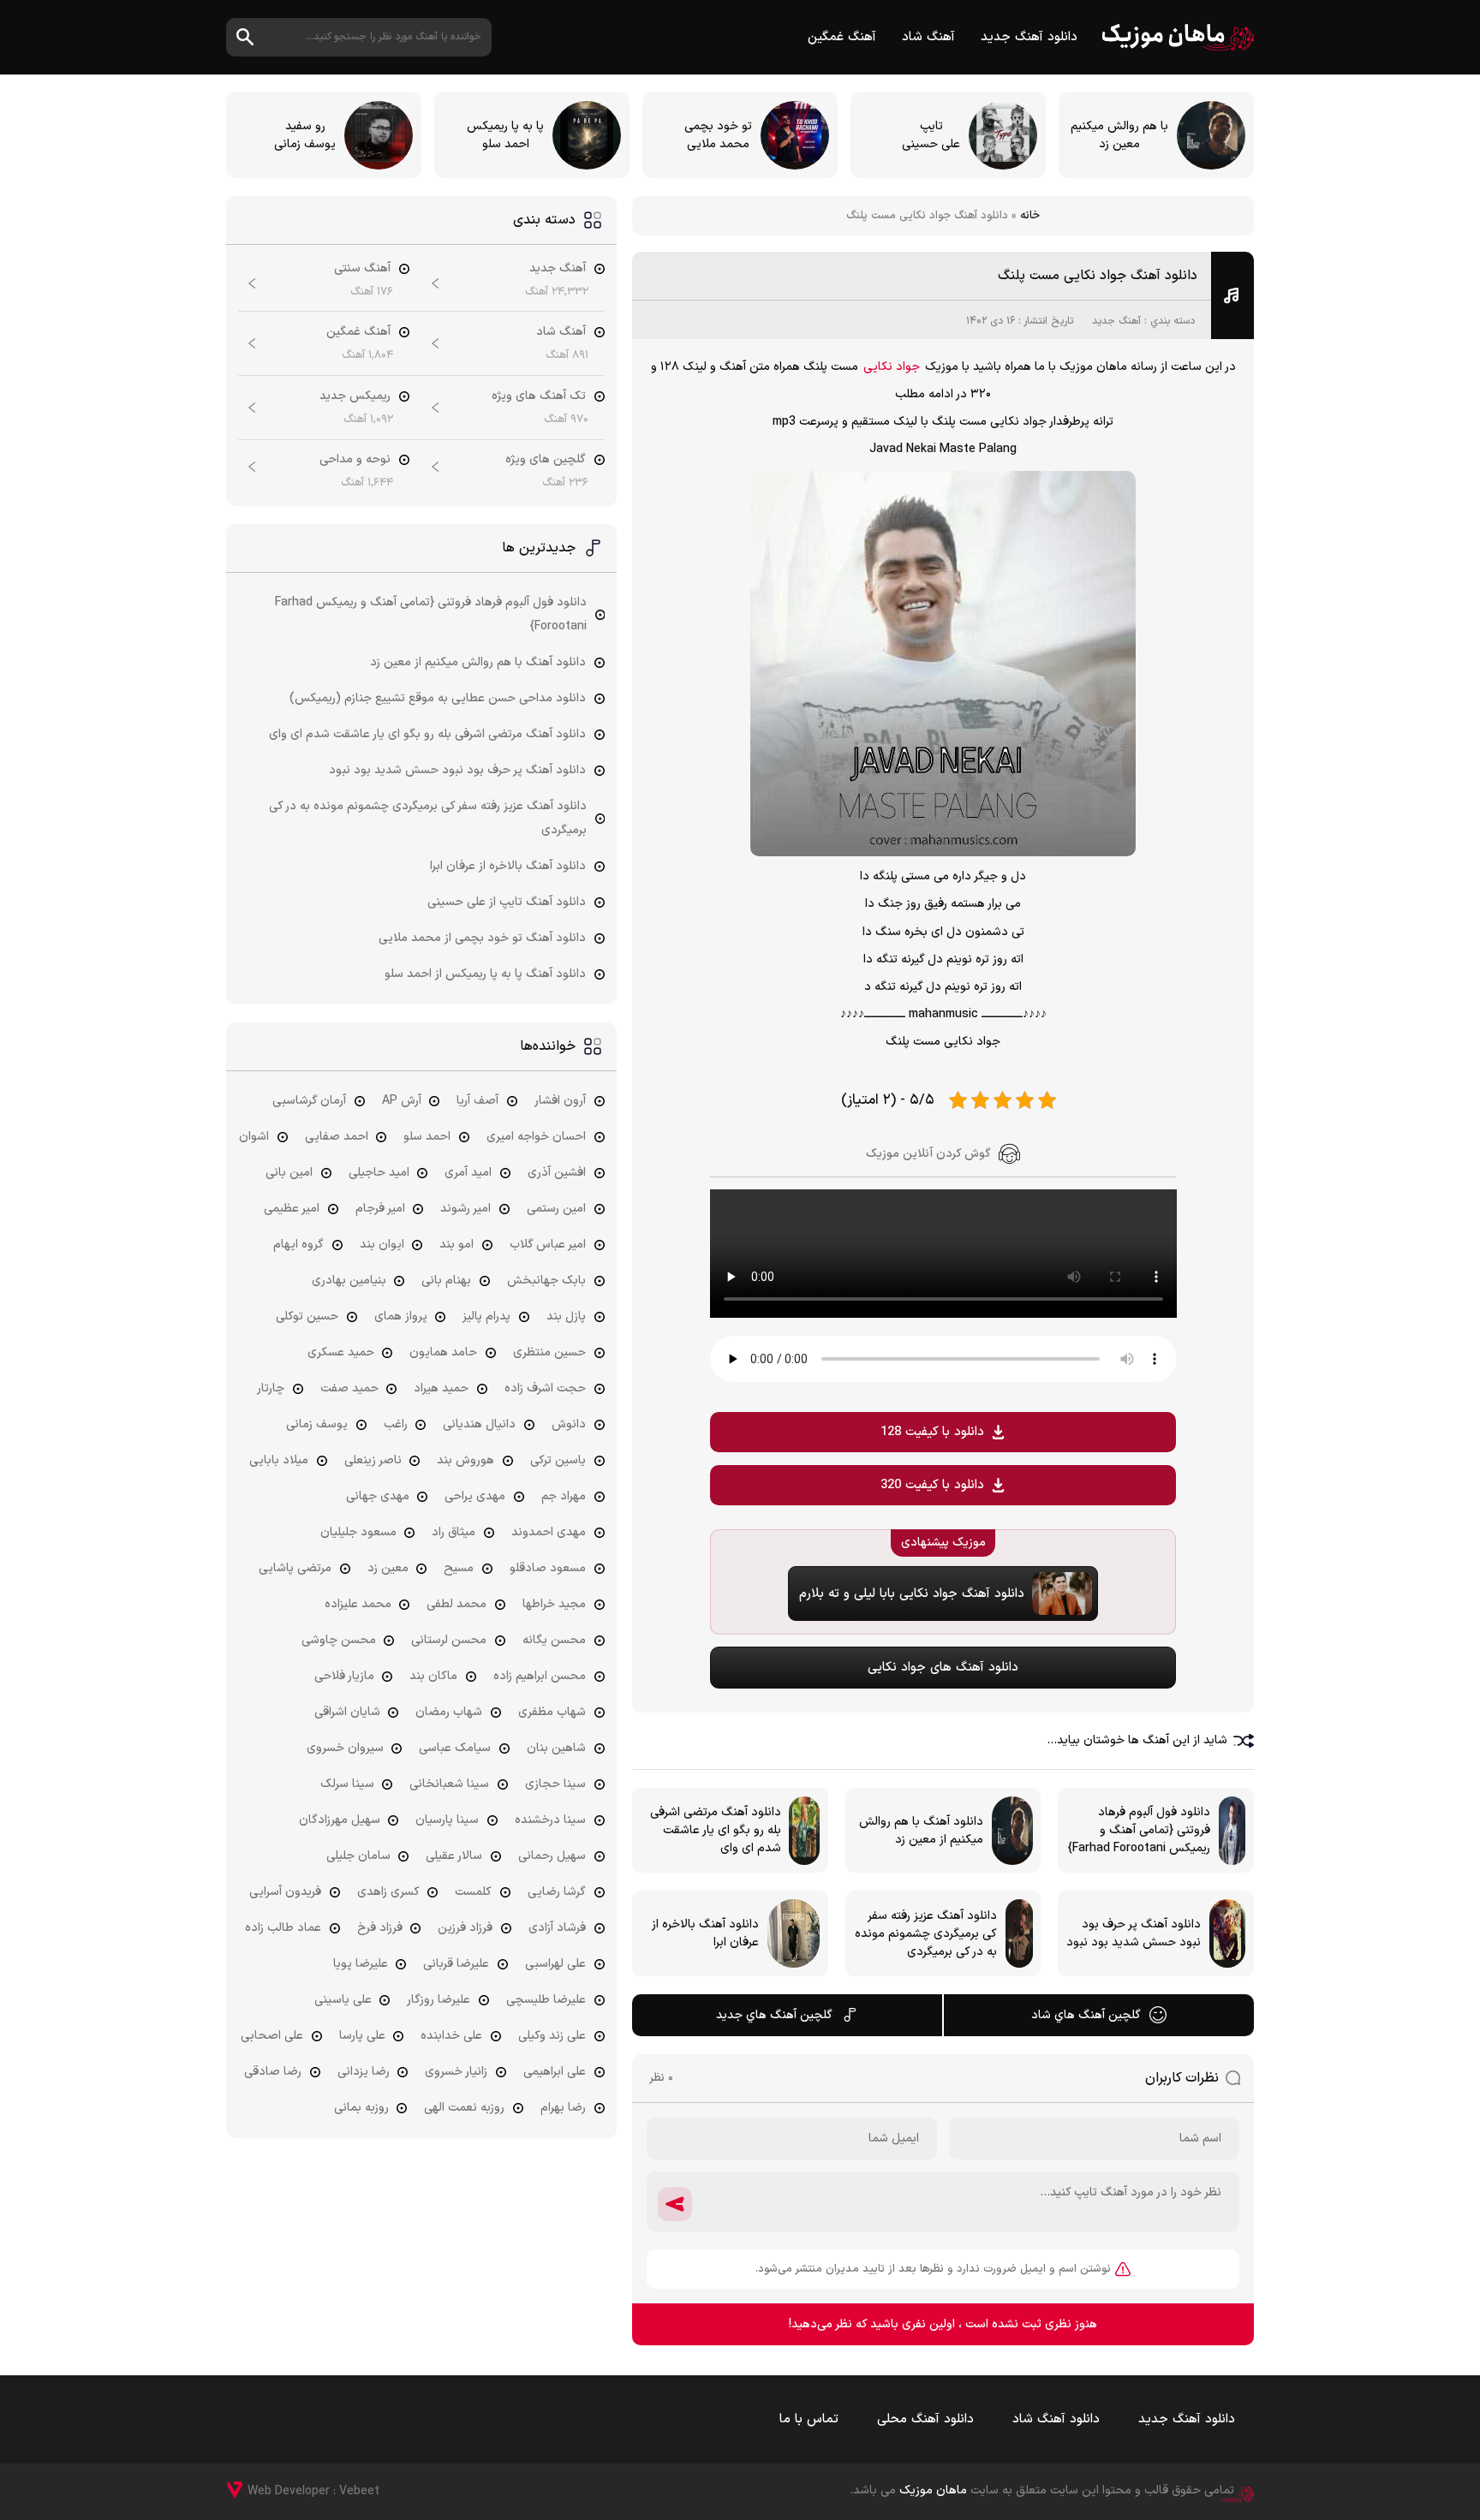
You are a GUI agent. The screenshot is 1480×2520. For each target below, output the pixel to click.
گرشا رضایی (557, 1892)
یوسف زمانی (317, 1424)
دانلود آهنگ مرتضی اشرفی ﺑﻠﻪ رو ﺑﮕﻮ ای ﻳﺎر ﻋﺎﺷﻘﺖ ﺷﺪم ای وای (427, 734)
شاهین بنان (556, 1748)
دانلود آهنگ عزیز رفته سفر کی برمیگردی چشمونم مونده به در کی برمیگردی (428, 818)
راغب (396, 1424)
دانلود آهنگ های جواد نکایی (943, 1668)
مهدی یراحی (475, 1496)
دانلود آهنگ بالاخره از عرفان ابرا (508, 866)
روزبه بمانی (361, 2108)
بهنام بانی (446, 1281)
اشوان (254, 1137)
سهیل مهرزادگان (340, 1820)
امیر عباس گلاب (548, 1245)
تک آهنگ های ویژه (539, 396)
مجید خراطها (554, 1604)
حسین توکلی (307, 1317)
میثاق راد (454, 1532)
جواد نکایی (892, 367)
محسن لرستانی (449, 1640)
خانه (1030, 216)
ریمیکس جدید (355, 396)
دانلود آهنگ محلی (925, 2419)
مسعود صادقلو (548, 1568)
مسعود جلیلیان (358, 1532)
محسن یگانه (554, 1640)
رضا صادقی (273, 2072)
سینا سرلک (347, 1784)
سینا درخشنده (550, 1820)
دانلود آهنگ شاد (1056, 2419)
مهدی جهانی (378, 1496)
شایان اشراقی (347, 1712)
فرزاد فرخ (380, 1928)
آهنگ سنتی (362, 268)
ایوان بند (382, 1245)
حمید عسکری (341, 1352)
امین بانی (289, 1173)
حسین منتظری (549, 1352)
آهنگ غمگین (842, 37)
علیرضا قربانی (456, 1964)
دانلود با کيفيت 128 (932, 1432)
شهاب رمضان (449, 1712)
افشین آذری (557, 1173)
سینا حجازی (555, 1784)
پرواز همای (401, 1317)
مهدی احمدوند (549, 1532)
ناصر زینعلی (373, 1460)
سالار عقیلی (454, 1856)
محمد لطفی (457, 1604)
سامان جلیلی (358, 1856)
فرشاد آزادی (557, 1928)
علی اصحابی (272, 2036)
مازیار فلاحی (344, 1676)
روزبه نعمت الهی (464, 2108)
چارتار (271, 1388)
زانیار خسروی (456, 2072)
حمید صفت (349, 1388)
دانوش (569, 1424)
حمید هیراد (441, 1388)
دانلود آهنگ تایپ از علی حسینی (507, 902)
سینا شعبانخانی (449, 1784)
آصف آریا (477, 1101)
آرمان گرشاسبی (309, 1101)
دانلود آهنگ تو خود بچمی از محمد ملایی (482, 938)
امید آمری (468, 1173)
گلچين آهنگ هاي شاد (1086, 2015)
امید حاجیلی (379, 1173)
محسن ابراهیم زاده (540, 1676)
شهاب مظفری (552, 1712)
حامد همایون (443, 1352)
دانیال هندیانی (479, 1424)
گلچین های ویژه (546, 459)
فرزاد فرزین (465, 1928)
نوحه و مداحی (355, 459)
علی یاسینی (343, 2000)
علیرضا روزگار (439, 2000)
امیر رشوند (465, 1209)
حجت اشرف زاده (545, 1388)
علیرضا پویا (361, 1964)
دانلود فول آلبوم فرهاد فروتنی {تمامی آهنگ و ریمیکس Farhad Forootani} (431, 614)
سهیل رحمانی (552, 1856)
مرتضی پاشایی (295, 1568)
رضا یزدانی (364, 2072)
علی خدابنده (451, 2036)
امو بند (457, 1245)
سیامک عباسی (455, 1748)
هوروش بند (465, 1460)
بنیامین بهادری (349, 1281)
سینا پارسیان (447, 1820)
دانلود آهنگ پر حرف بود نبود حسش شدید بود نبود (457, 770)
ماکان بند (433, 1676)
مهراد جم (564, 1496)
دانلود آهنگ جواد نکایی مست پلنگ (1098, 276)
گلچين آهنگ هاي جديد (774, 2015)
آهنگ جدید (1116, 321)
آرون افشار (560, 1101)
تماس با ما (809, 2419)
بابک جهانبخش (546, 1281)
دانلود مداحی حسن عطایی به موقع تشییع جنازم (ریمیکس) (438, 698)
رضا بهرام (563, 2108)
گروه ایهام (298, 1245)
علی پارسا (362, 2036)
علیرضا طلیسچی (546, 2000)
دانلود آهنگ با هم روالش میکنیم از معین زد (478, 662)
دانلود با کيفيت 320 (932, 1485)
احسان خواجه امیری (536, 1137)
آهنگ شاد (928, 37)
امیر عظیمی (292, 1209)
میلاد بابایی (279, 1460)
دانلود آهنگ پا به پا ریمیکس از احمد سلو (485, 974)
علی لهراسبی (555, 1964)
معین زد (388, 1568)
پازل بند (566, 1317)
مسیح (459, 1568)
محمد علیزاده (358, 1604)
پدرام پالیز (486, 1317)
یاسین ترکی (558, 1460)
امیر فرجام (380, 1209)
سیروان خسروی (345, 1748)
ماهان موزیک (1178, 37)
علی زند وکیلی (552, 2036)
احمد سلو (427, 1137)
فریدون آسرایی (285, 1892)
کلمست (473, 1892)
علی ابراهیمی (555, 2072)
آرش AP (402, 1101)
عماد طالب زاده (283, 1928)
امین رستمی (556, 1209)
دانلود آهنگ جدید (1029, 37)
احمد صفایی (337, 1137)
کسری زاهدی (388, 1892)
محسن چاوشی (339, 1640)
